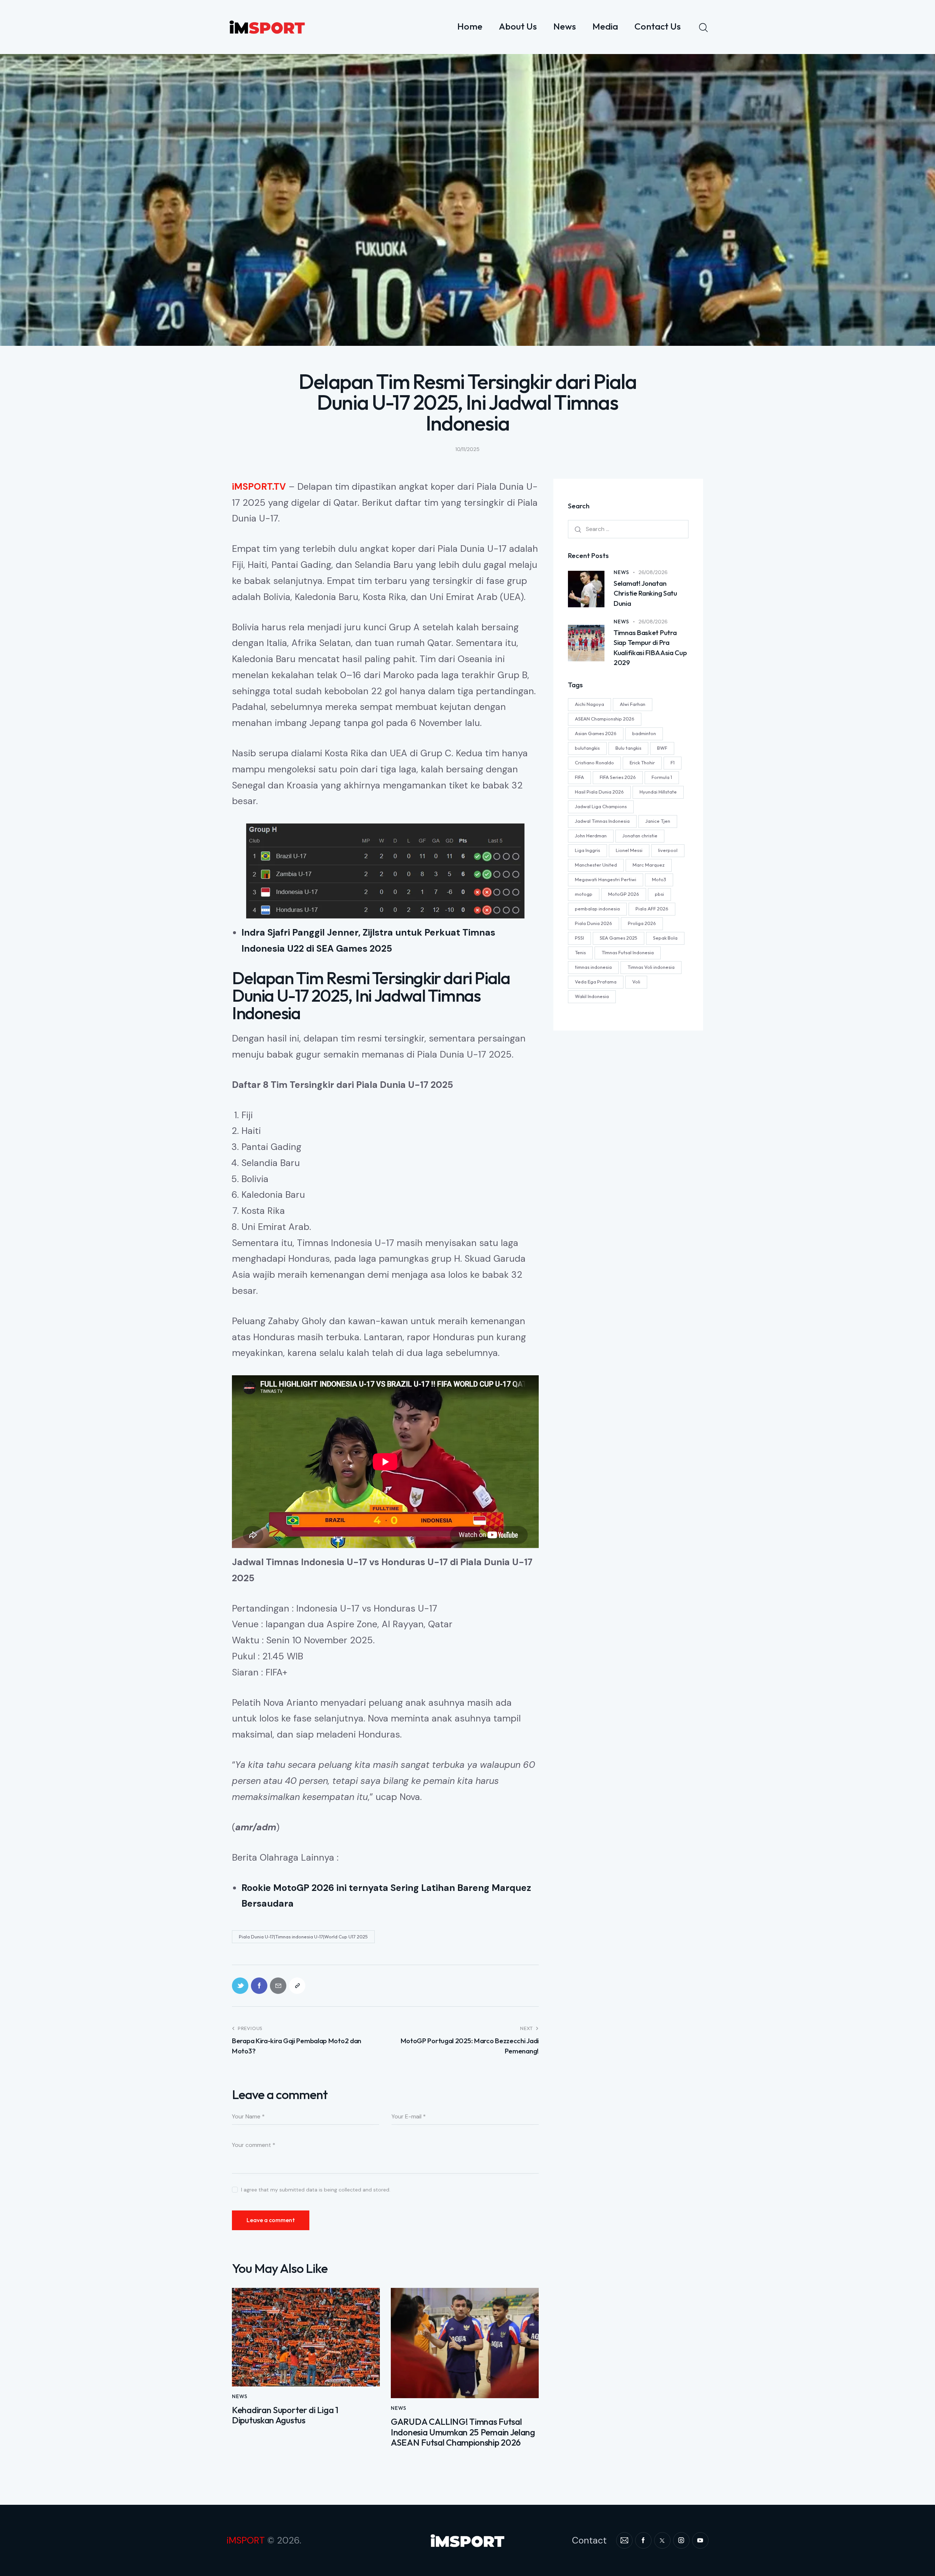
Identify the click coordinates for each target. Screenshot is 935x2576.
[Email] (278, 1986)
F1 (673, 763)
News (240, 2396)
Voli (636, 982)
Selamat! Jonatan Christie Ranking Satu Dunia (645, 593)
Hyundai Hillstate (658, 792)
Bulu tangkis (628, 748)
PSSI (579, 938)
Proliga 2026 (642, 923)
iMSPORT (246, 2540)
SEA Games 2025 (619, 938)
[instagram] (681, 2540)
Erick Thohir (642, 763)
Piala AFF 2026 (652, 909)
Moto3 (659, 879)
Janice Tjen (658, 821)
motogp (584, 894)
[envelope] (624, 2540)
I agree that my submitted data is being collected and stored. (316, 2190)
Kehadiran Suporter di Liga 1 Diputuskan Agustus (285, 2415)
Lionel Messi (629, 850)
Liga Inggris (587, 850)
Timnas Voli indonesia (651, 967)
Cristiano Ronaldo (594, 763)
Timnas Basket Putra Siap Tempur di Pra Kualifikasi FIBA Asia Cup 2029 (650, 648)
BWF (662, 748)
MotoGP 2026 (624, 894)
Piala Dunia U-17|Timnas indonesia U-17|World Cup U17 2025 (303, 1937)
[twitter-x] (662, 2540)
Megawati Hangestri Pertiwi (606, 879)
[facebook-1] (643, 2540)
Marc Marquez (649, 865)
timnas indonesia (593, 967)
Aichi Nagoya (589, 704)
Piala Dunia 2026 (594, 923)
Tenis (580, 952)
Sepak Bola (665, 938)
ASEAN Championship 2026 (605, 719)
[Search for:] (628, 529)
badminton (644, 733)
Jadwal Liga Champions (601, 806)
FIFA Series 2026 (618, 777)
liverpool (668, 850)
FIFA (579, 777)
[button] (297, 1986)
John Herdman (591, 836)
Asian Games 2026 (596, 733)
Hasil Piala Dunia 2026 (599, 792)
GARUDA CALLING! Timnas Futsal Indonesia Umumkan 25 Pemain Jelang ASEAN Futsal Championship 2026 (463, 2432)
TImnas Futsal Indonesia (628, 952)
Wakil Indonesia (592, 996)
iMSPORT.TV (259, 487)
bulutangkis (587, 748)
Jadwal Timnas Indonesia (602, 821)
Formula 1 (662, 777)
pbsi (659, 894)
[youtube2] (700, 2540)
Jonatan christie (640, 836)
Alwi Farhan (633, 704)
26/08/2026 (653, 572)
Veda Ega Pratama (596, 982)
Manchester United (596, 865)
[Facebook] (259, 1986)
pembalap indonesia (597, 909)
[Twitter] (240, 1986)
